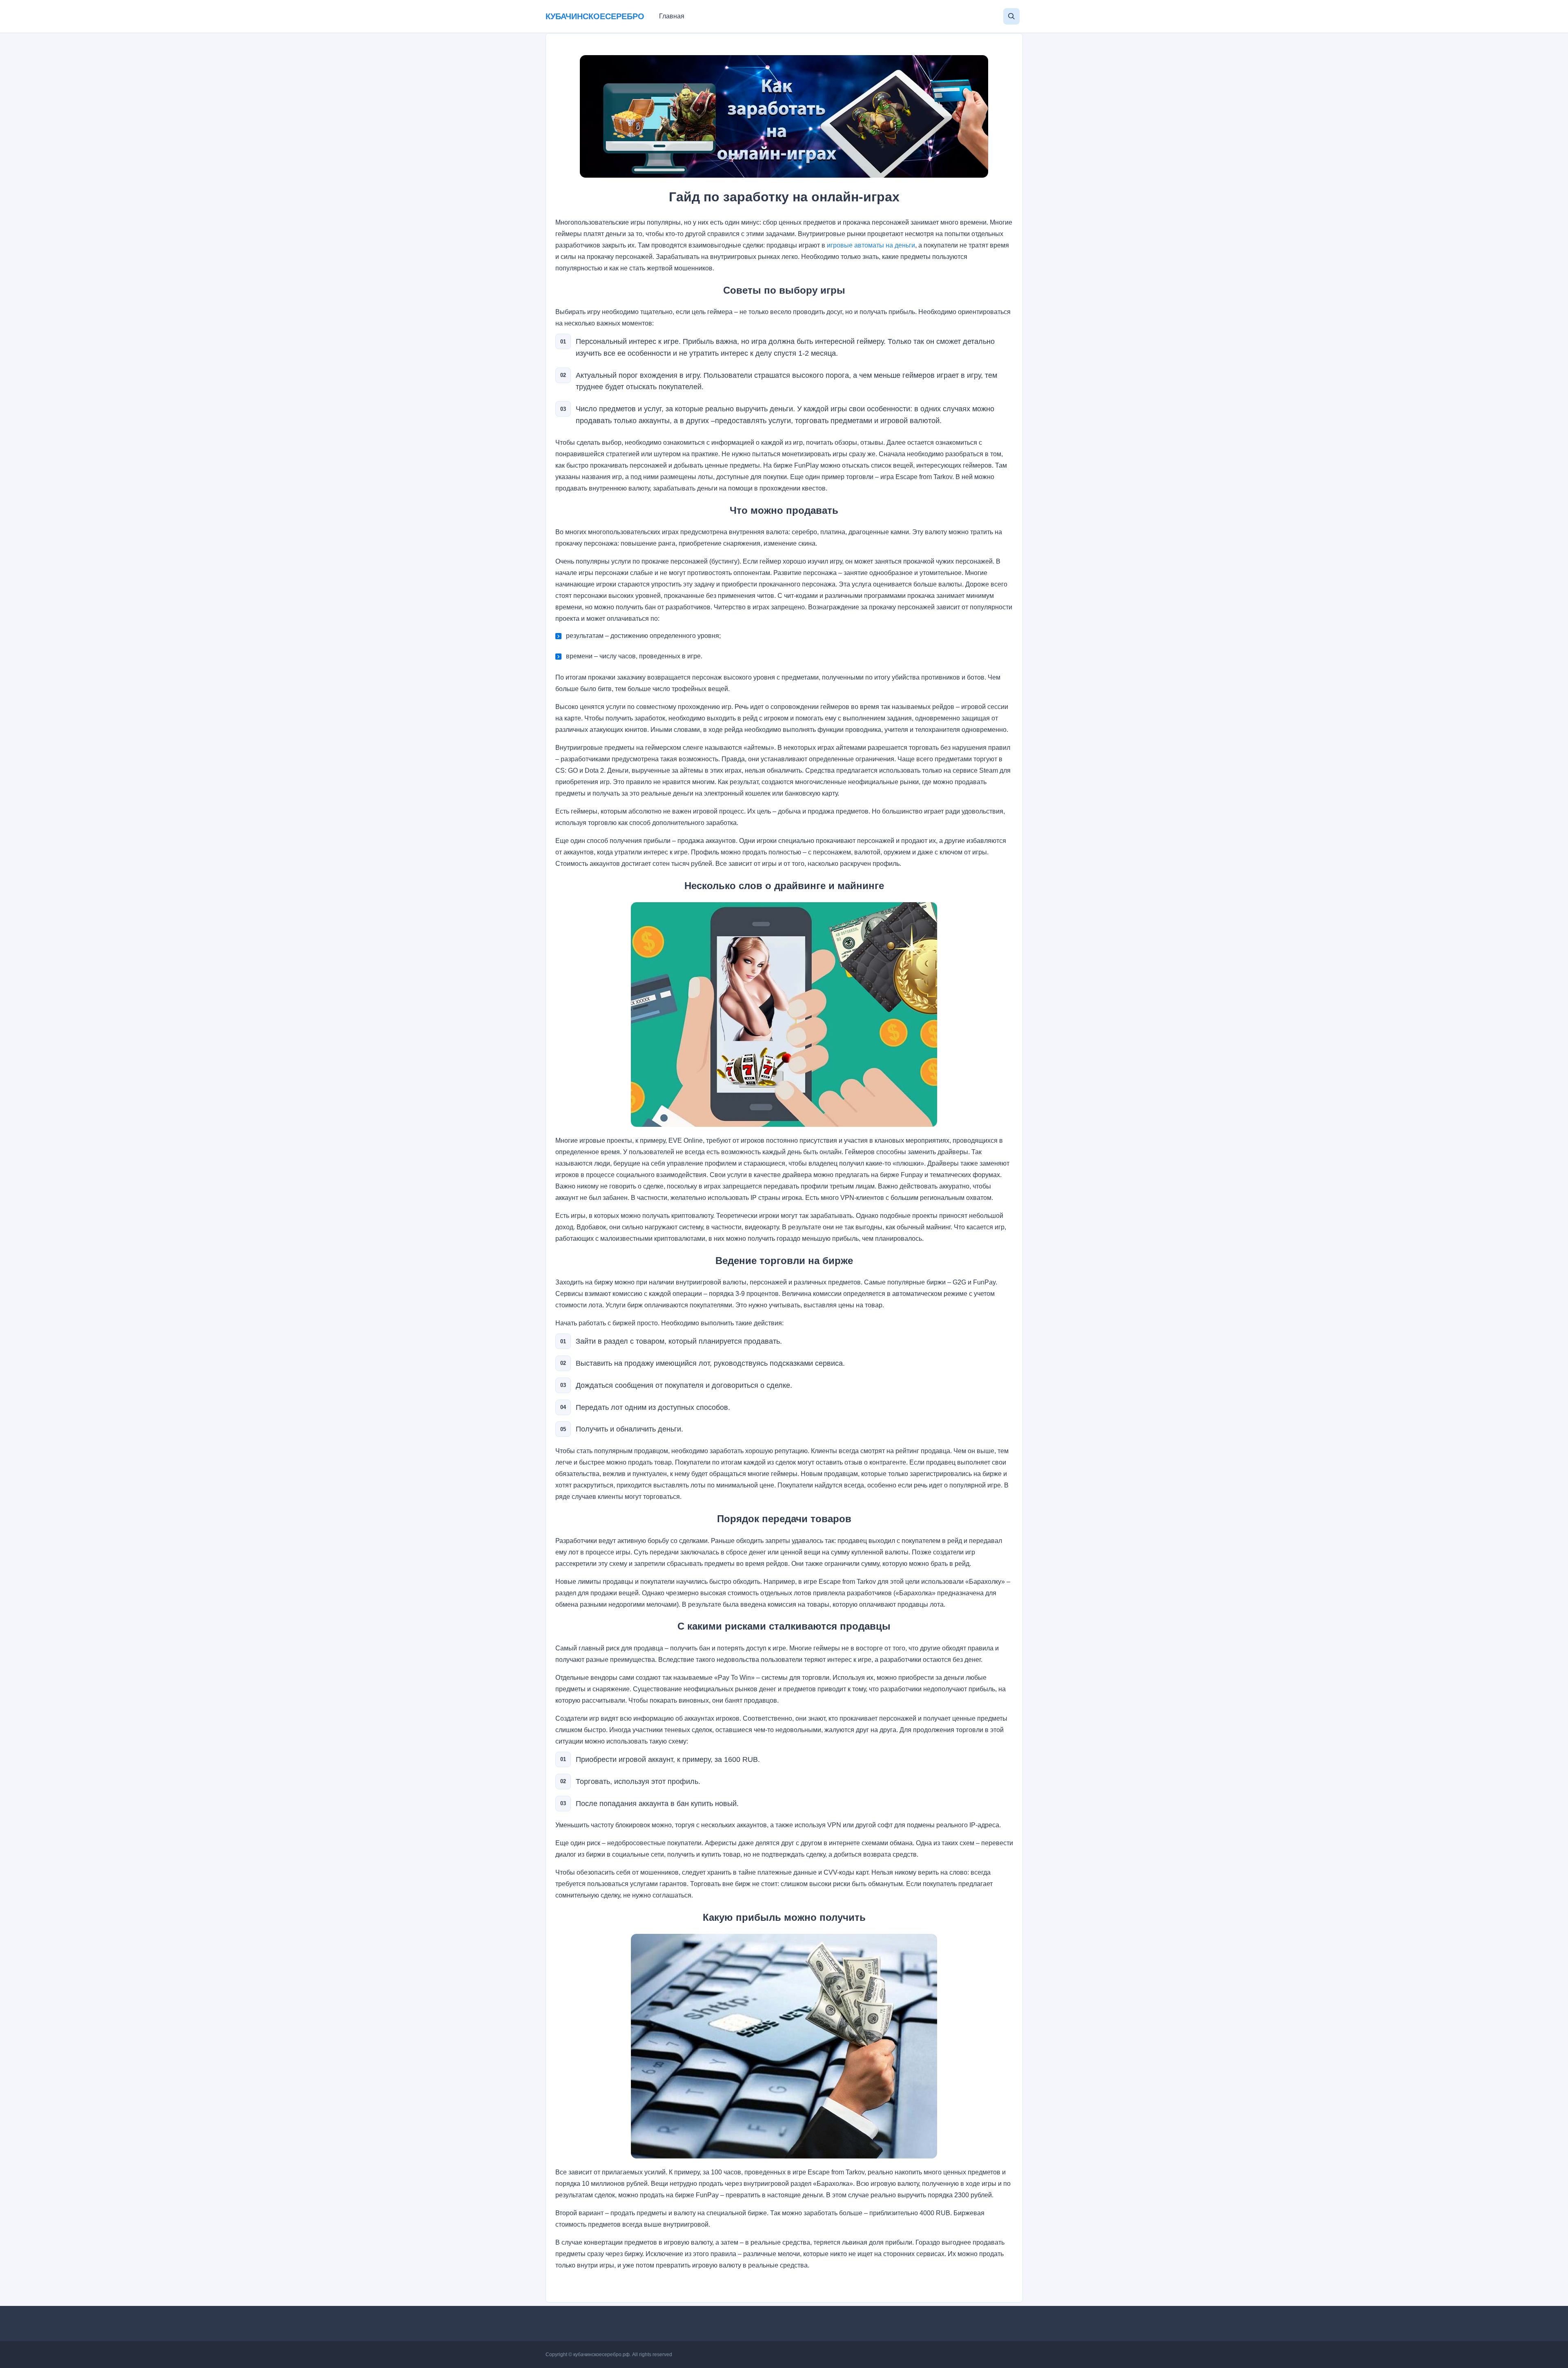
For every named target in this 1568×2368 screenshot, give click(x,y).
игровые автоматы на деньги (871, 245)
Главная (672, 16)
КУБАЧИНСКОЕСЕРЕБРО (595, 16)
